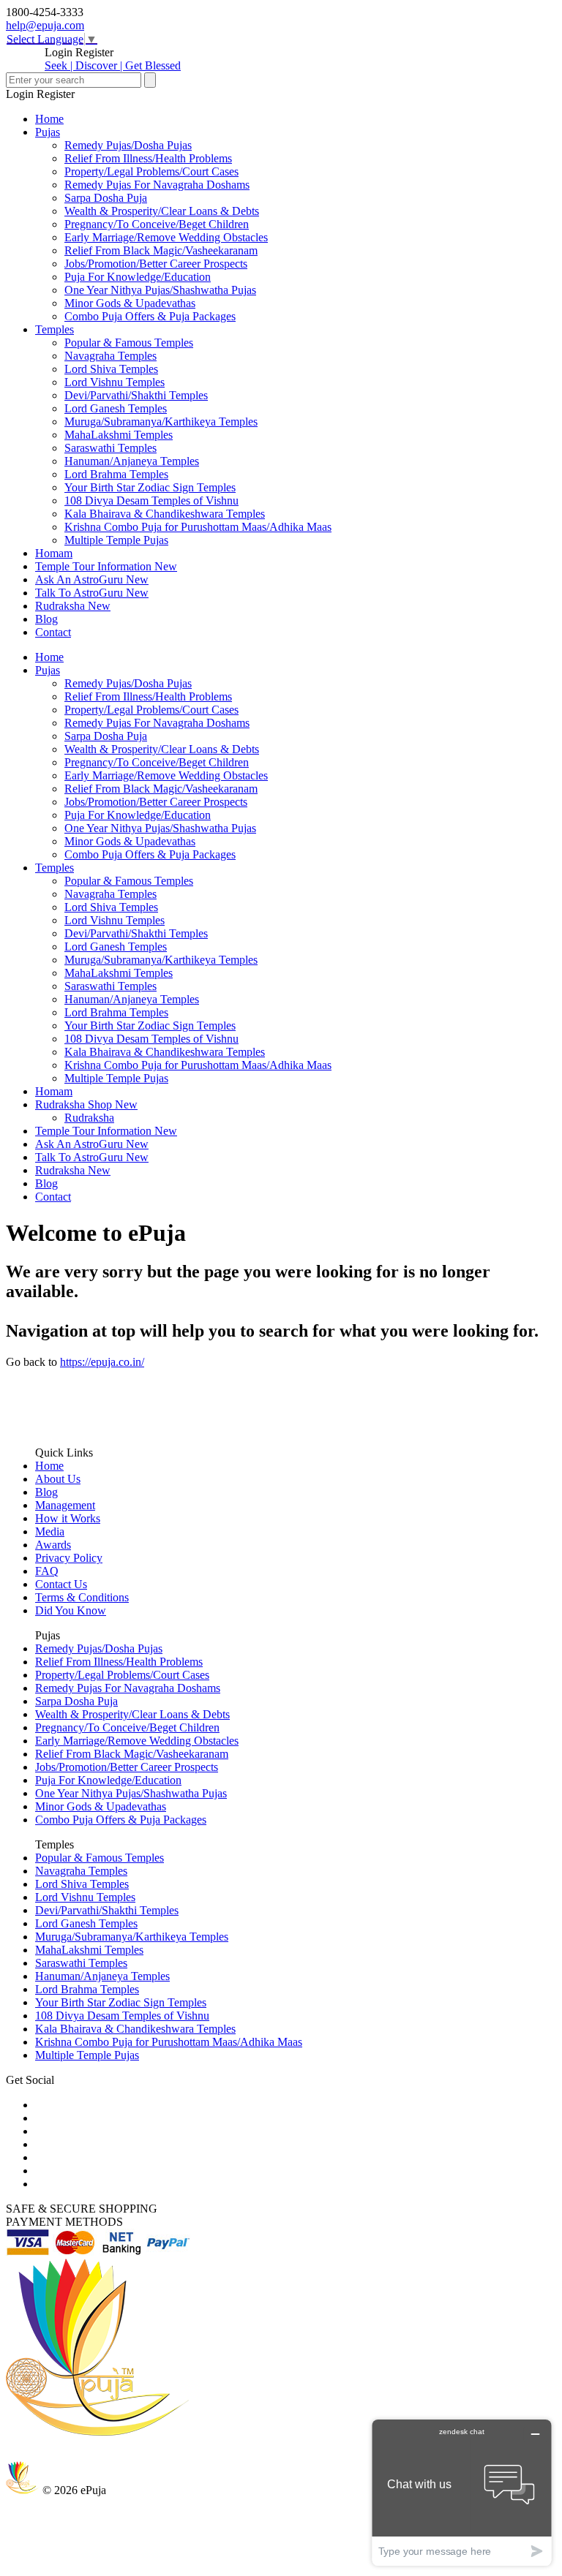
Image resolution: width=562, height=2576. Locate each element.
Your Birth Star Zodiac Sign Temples (150, 487)
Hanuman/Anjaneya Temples (132, 461)
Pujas (48, 132)
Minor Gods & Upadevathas (130, 303)
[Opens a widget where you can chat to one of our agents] (462, 2492)
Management (65, 1505)
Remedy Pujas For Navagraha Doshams (157, 185)
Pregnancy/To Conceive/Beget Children (157, 224)
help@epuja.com (45, 25)
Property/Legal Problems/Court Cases (151, 171)
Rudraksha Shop (86, 1104)
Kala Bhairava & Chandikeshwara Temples (165, 514)
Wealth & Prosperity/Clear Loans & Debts (162, 211)
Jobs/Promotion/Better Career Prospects (156, 264)
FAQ (47, 1571)
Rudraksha (73, 606)
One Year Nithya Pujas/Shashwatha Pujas (160, 290)
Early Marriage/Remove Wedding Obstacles (166, 237)
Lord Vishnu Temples (115, 382)
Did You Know (71, 1610)
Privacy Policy (69, 1558)
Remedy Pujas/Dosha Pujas (128, 145)
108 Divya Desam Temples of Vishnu (151, 501)
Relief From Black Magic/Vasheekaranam (161, 250)
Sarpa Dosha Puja (106, 198)
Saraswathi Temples (110, 448)
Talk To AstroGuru (92, 593)
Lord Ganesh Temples (116, 408)
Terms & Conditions (82, 1597)
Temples (55, 329)
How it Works (68, 1518)
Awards (53, 1545)
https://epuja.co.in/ (102, 1362)
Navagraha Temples (110, 356)
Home (49, 119)
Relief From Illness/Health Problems (148, 158)
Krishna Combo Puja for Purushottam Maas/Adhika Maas (198, 527)
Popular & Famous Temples (129, 343)
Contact (53, 632)
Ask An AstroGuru (92, 579)
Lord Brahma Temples (116, 474)
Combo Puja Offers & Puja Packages (150, 316)
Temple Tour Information (106, 566)
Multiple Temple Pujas (116, 540)
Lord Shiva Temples (111, 369)
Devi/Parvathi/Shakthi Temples (136, 395)
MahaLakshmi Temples (119, 435)
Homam (54, 553)
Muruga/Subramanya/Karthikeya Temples (161, 422)
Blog (46, 619)
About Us (58, 1479)
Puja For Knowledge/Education (138, 277)
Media (50, 1531)
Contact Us (61, 1584)
